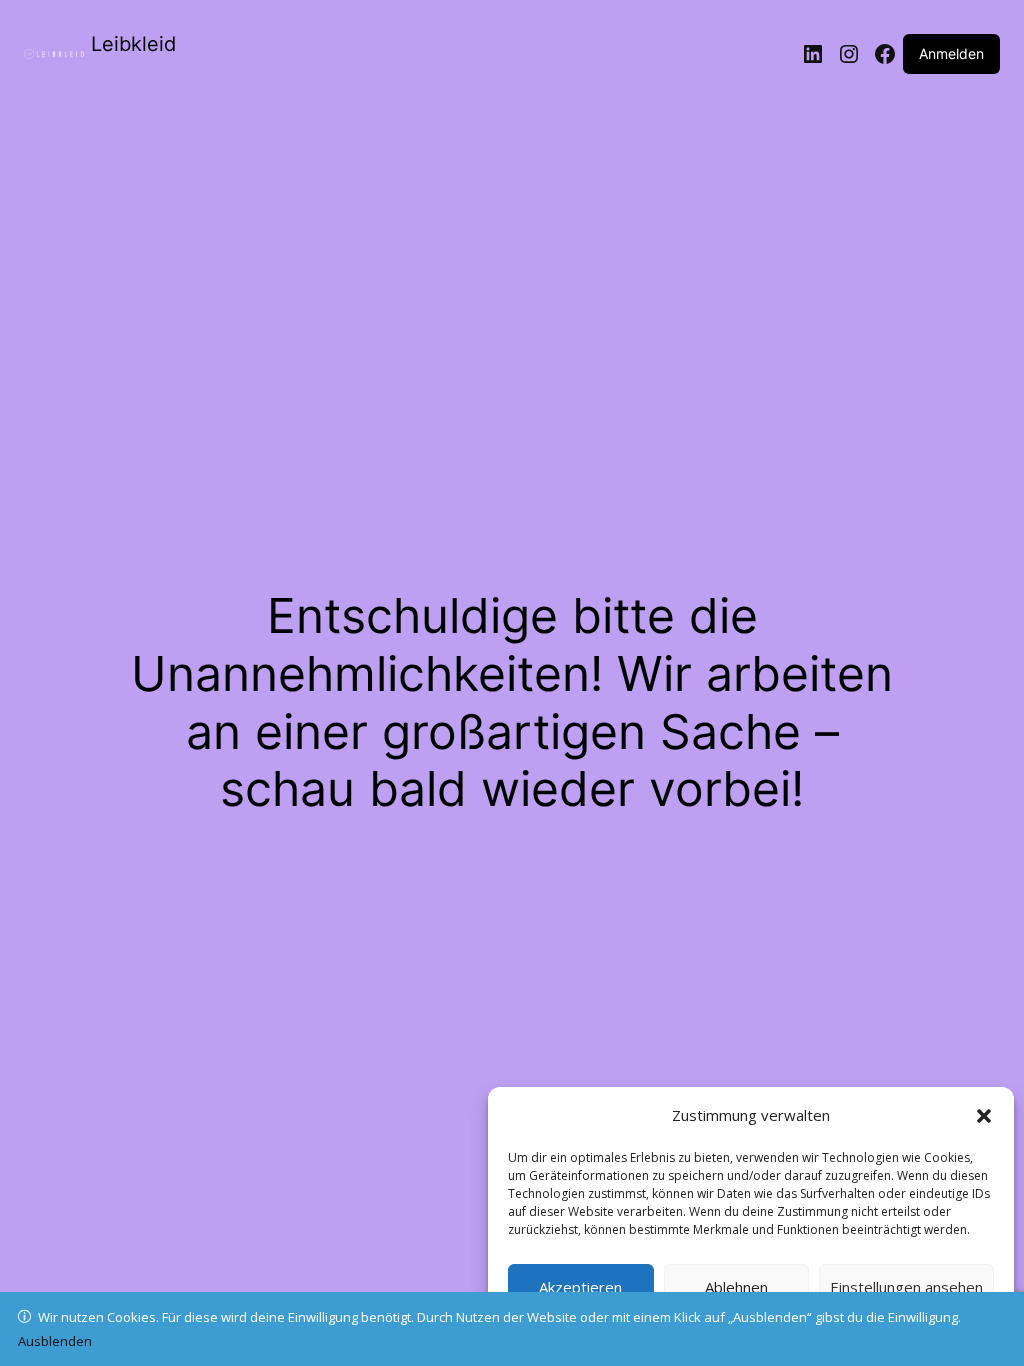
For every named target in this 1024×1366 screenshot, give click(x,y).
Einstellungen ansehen (906, 1287)
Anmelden (951, 53)
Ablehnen (736, 1287)
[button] (984, 1116)
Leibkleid (133, 44)
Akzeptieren (580, 1287)
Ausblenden (55, 1341)
